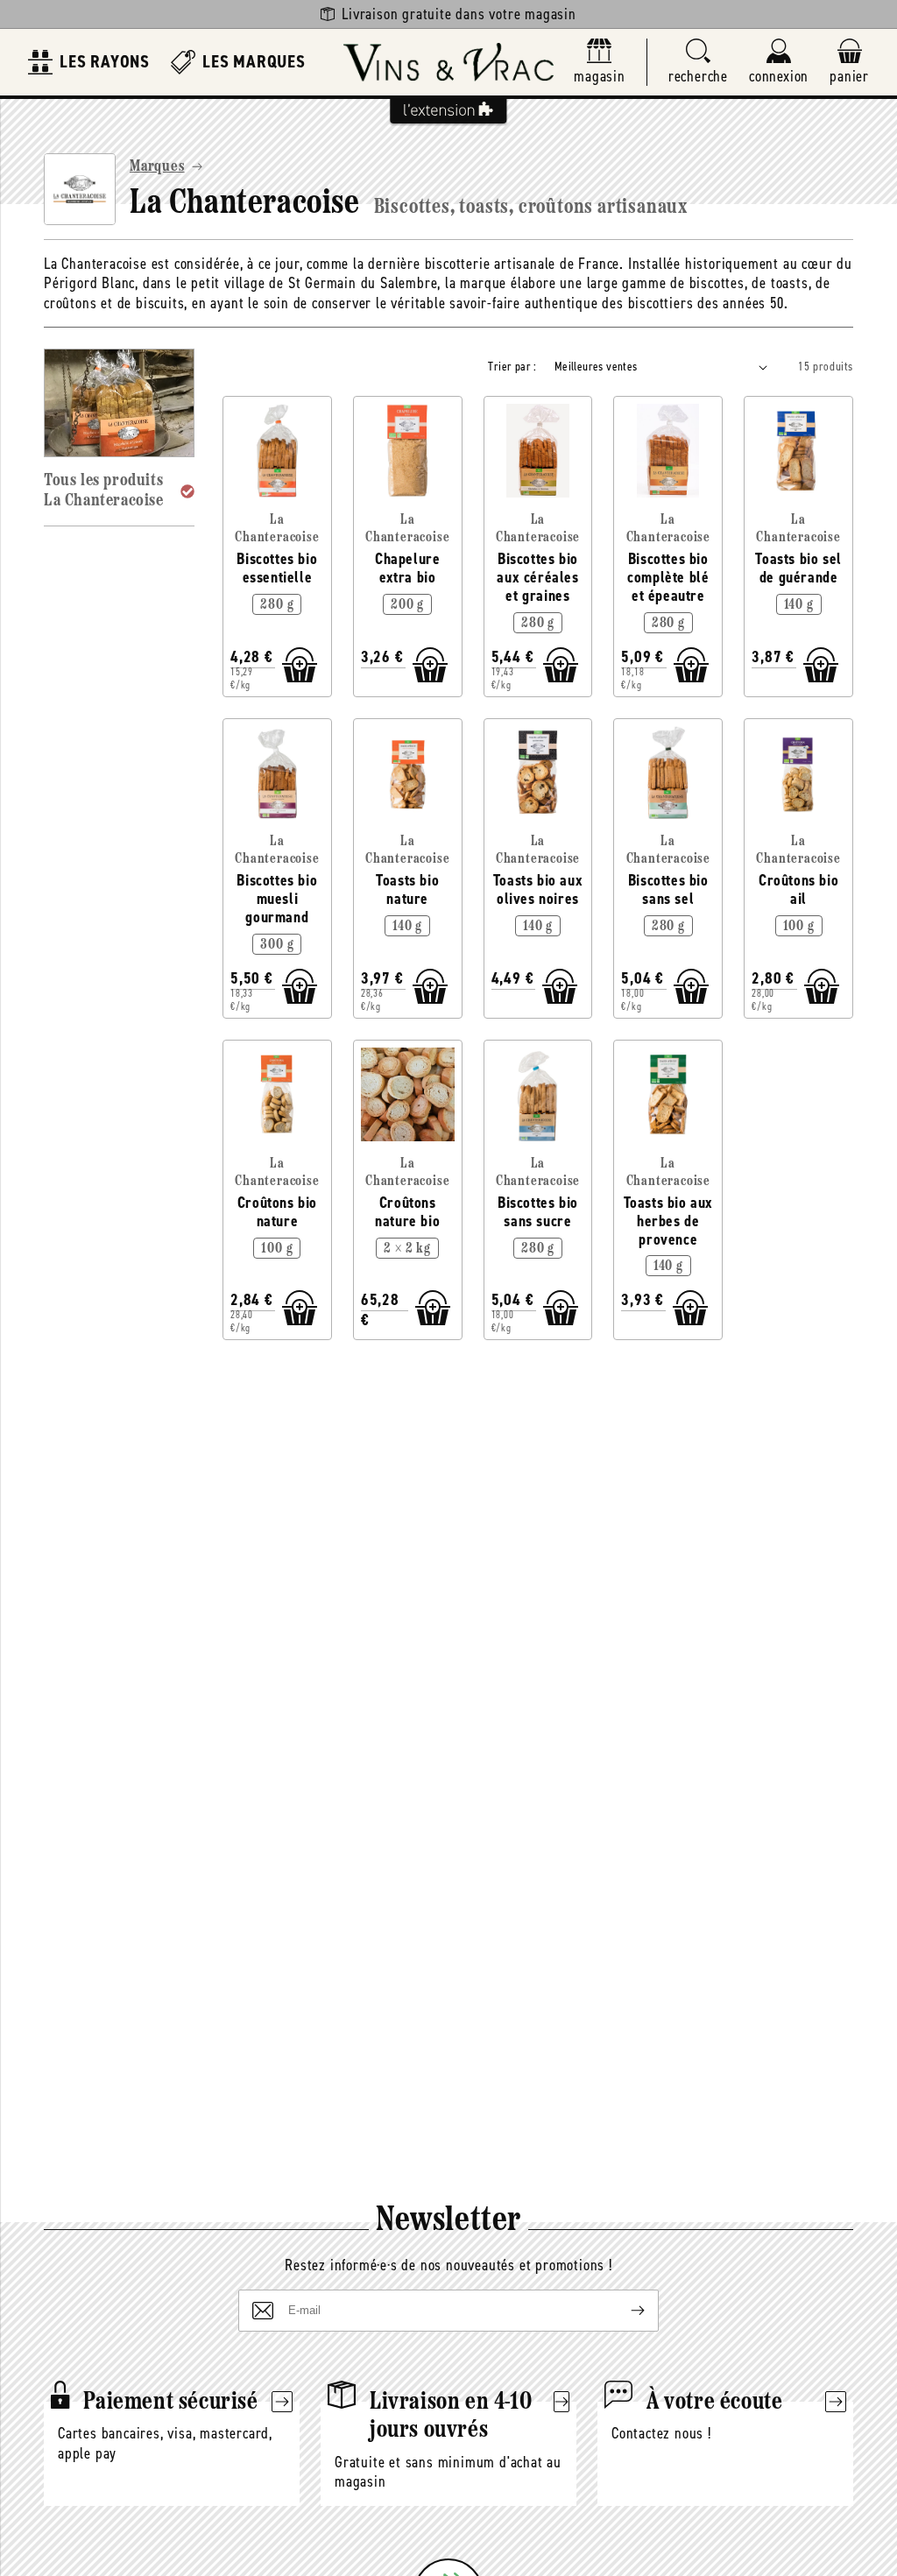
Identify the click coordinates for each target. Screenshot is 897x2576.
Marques (157, 167)
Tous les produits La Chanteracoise (104, 491)
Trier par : (512, 367)
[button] (698, 63)
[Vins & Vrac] (448, 62)
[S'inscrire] (624, 2311)
